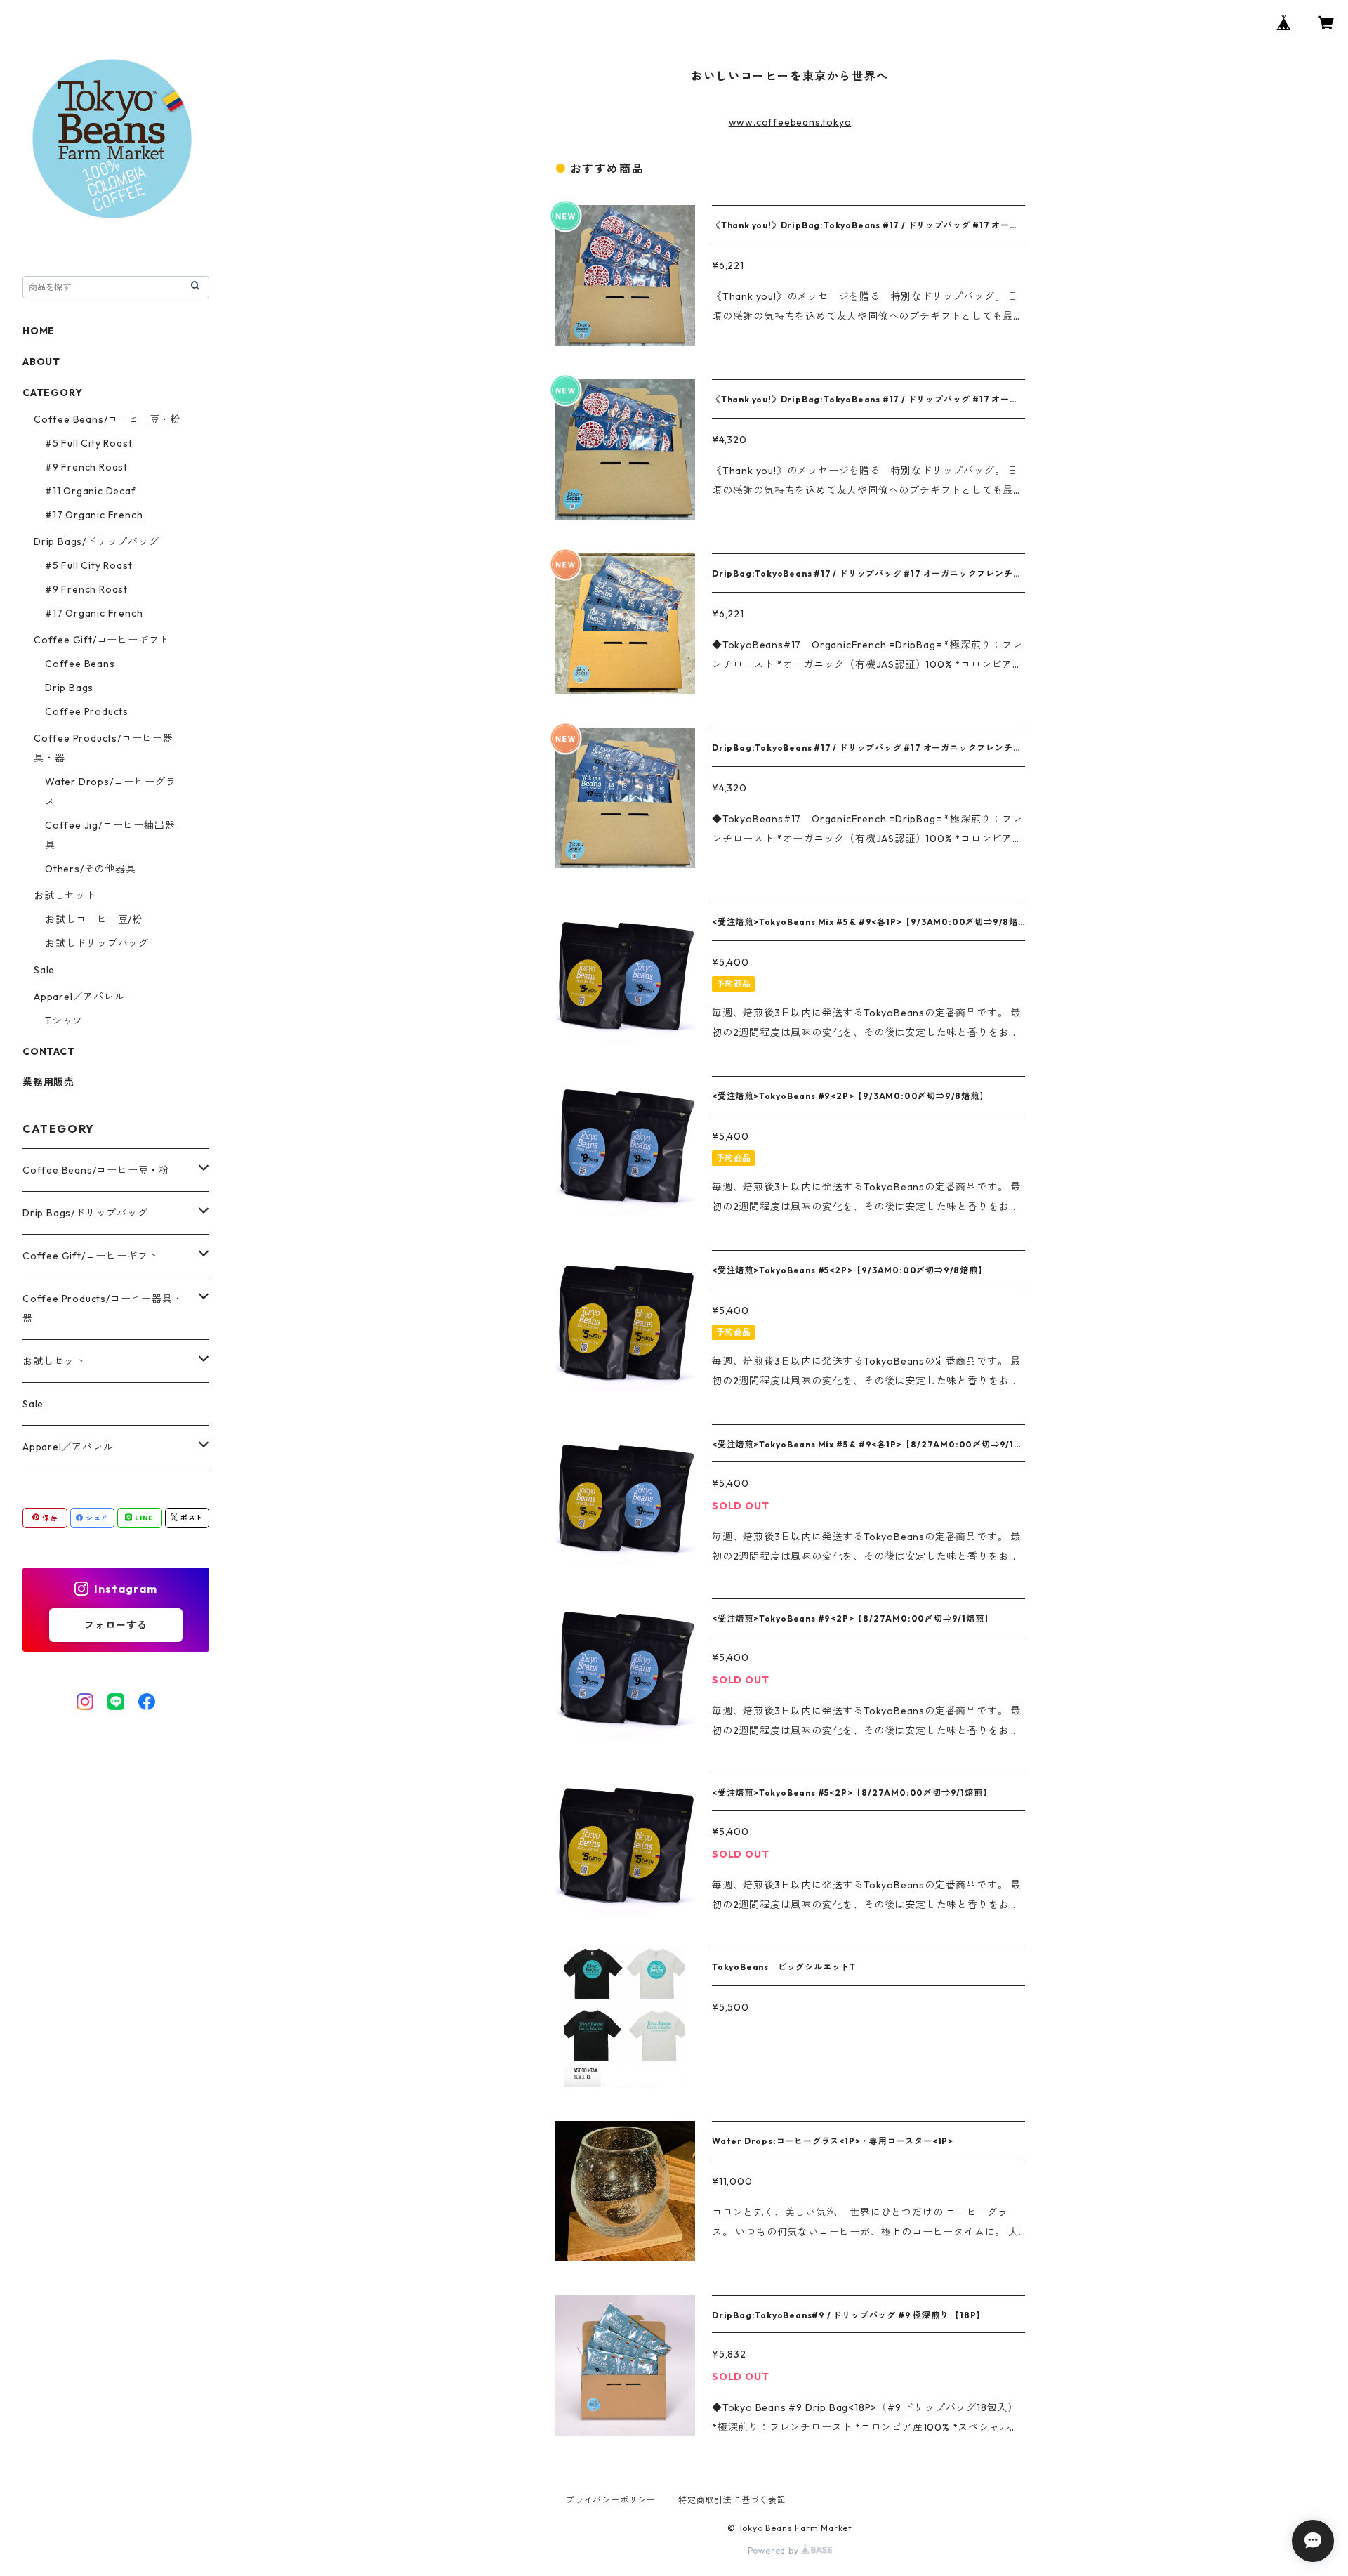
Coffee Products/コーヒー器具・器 (103, 1308)
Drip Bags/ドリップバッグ (97, 541)
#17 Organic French (94, 515)
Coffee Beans (80, 664)
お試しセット (65, 895)
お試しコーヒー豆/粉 (94, 919)
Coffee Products (87, 711)
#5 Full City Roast (88, 443)
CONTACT (49, 1051)
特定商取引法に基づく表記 (732, 2500)
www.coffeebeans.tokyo (790, 122)
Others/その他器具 (91, 869)
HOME (39, 331)
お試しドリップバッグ (97, 943)
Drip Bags (69, 688)
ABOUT (41, 362)
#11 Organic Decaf (91, 491)
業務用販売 (48, 1082)
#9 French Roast (86, 467)
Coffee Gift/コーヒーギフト (101, 640)
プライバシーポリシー (611, 2500)
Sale (44, 970)
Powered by (775, 2550)
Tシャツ (64, 1020)
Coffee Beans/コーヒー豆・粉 (107, 419)
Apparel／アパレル (79, 997)
